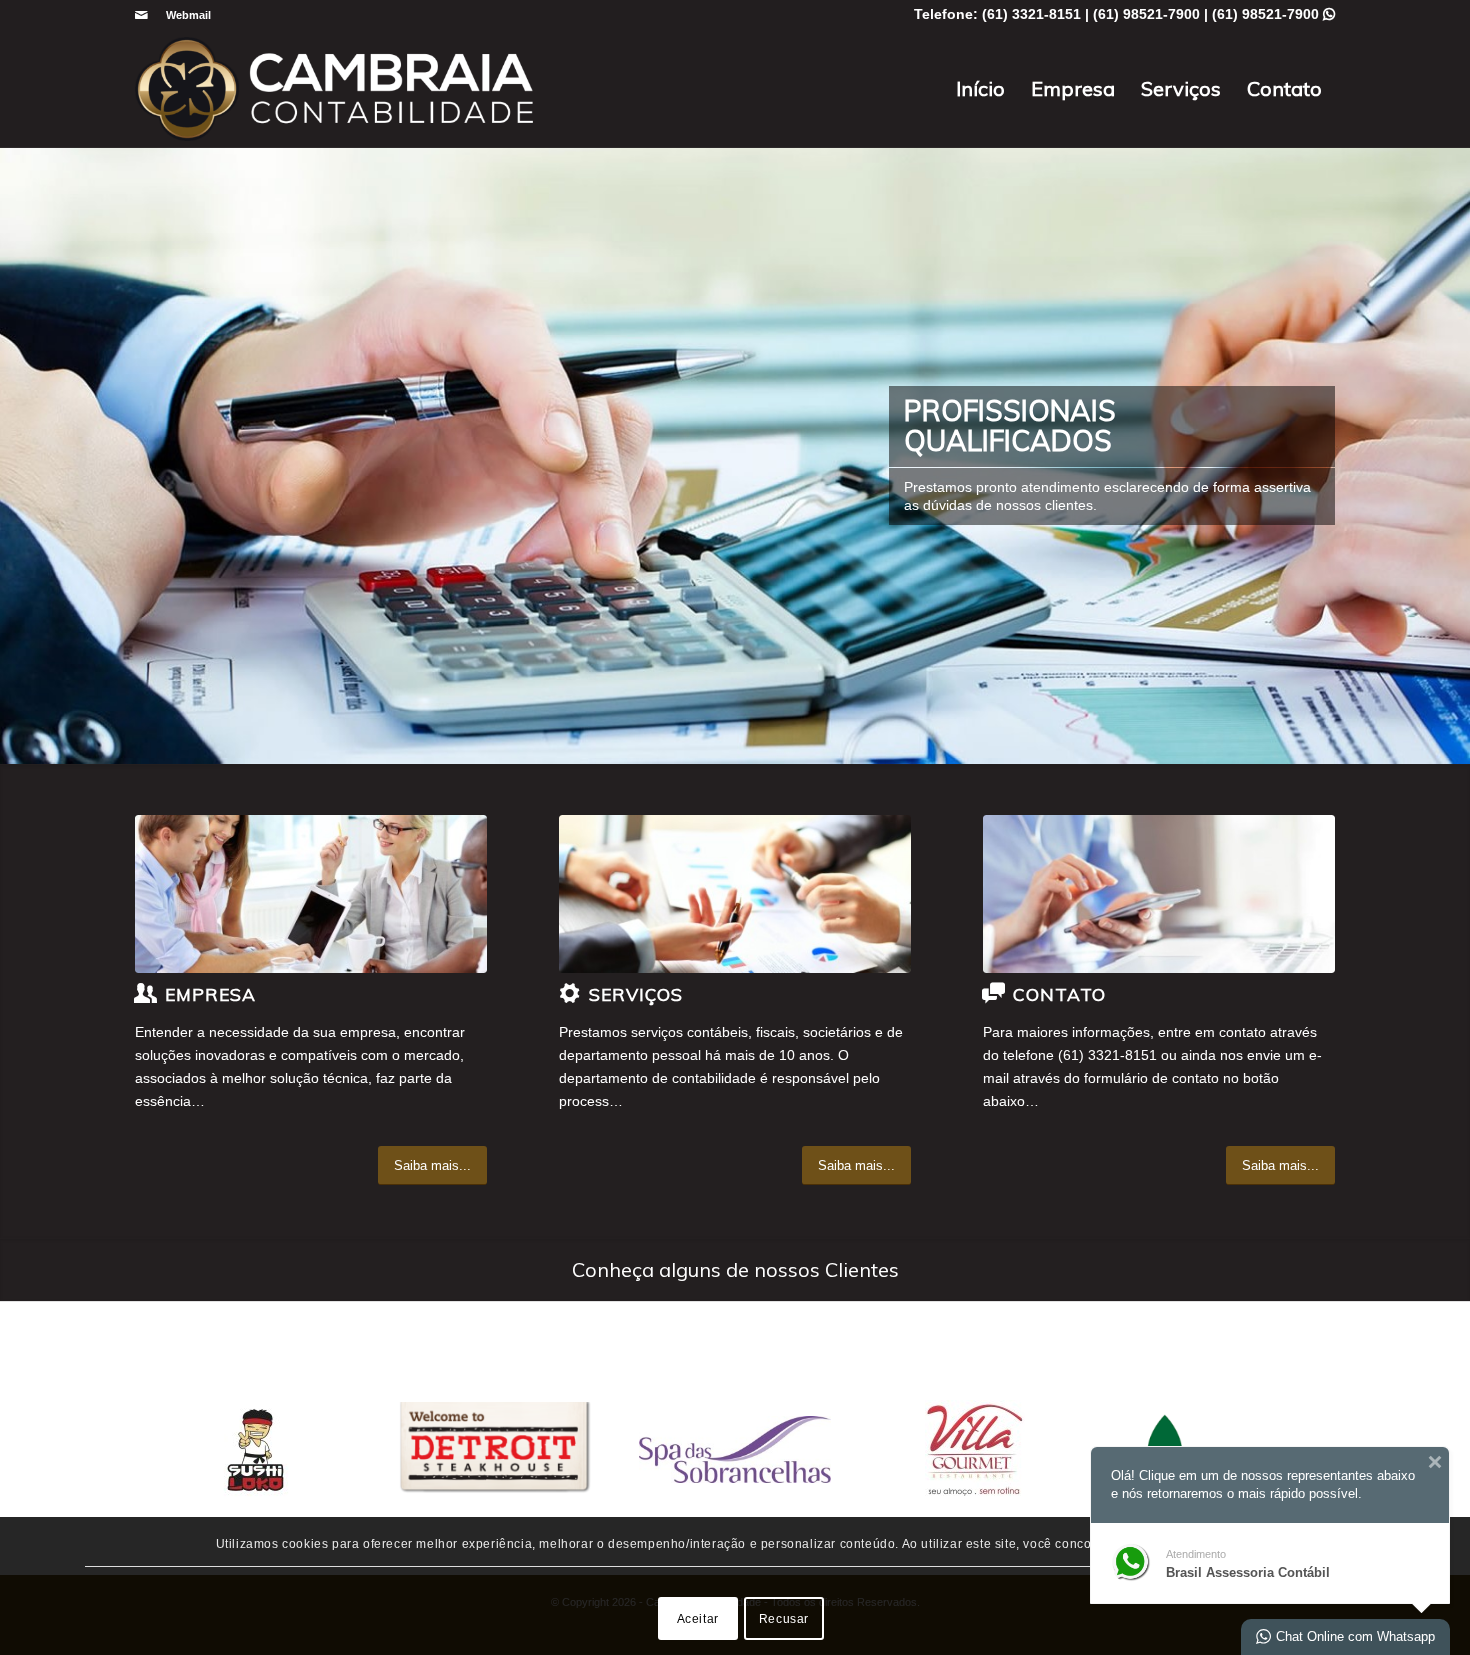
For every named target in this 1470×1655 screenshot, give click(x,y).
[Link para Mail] (141, 15)
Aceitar (698, 1618)
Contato (1284, 88)
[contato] (1159, 894)
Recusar (784, 1618)
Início (980, 88)
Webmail (188, 15)
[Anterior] (17, 456)
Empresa (1073, 88)
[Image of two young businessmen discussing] (735, 894)
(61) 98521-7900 (1273, 14)
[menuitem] (183, 15)
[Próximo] (1452, 456)
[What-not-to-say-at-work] (311, 894)
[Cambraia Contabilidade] (334, 89)
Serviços (1181, 88)
